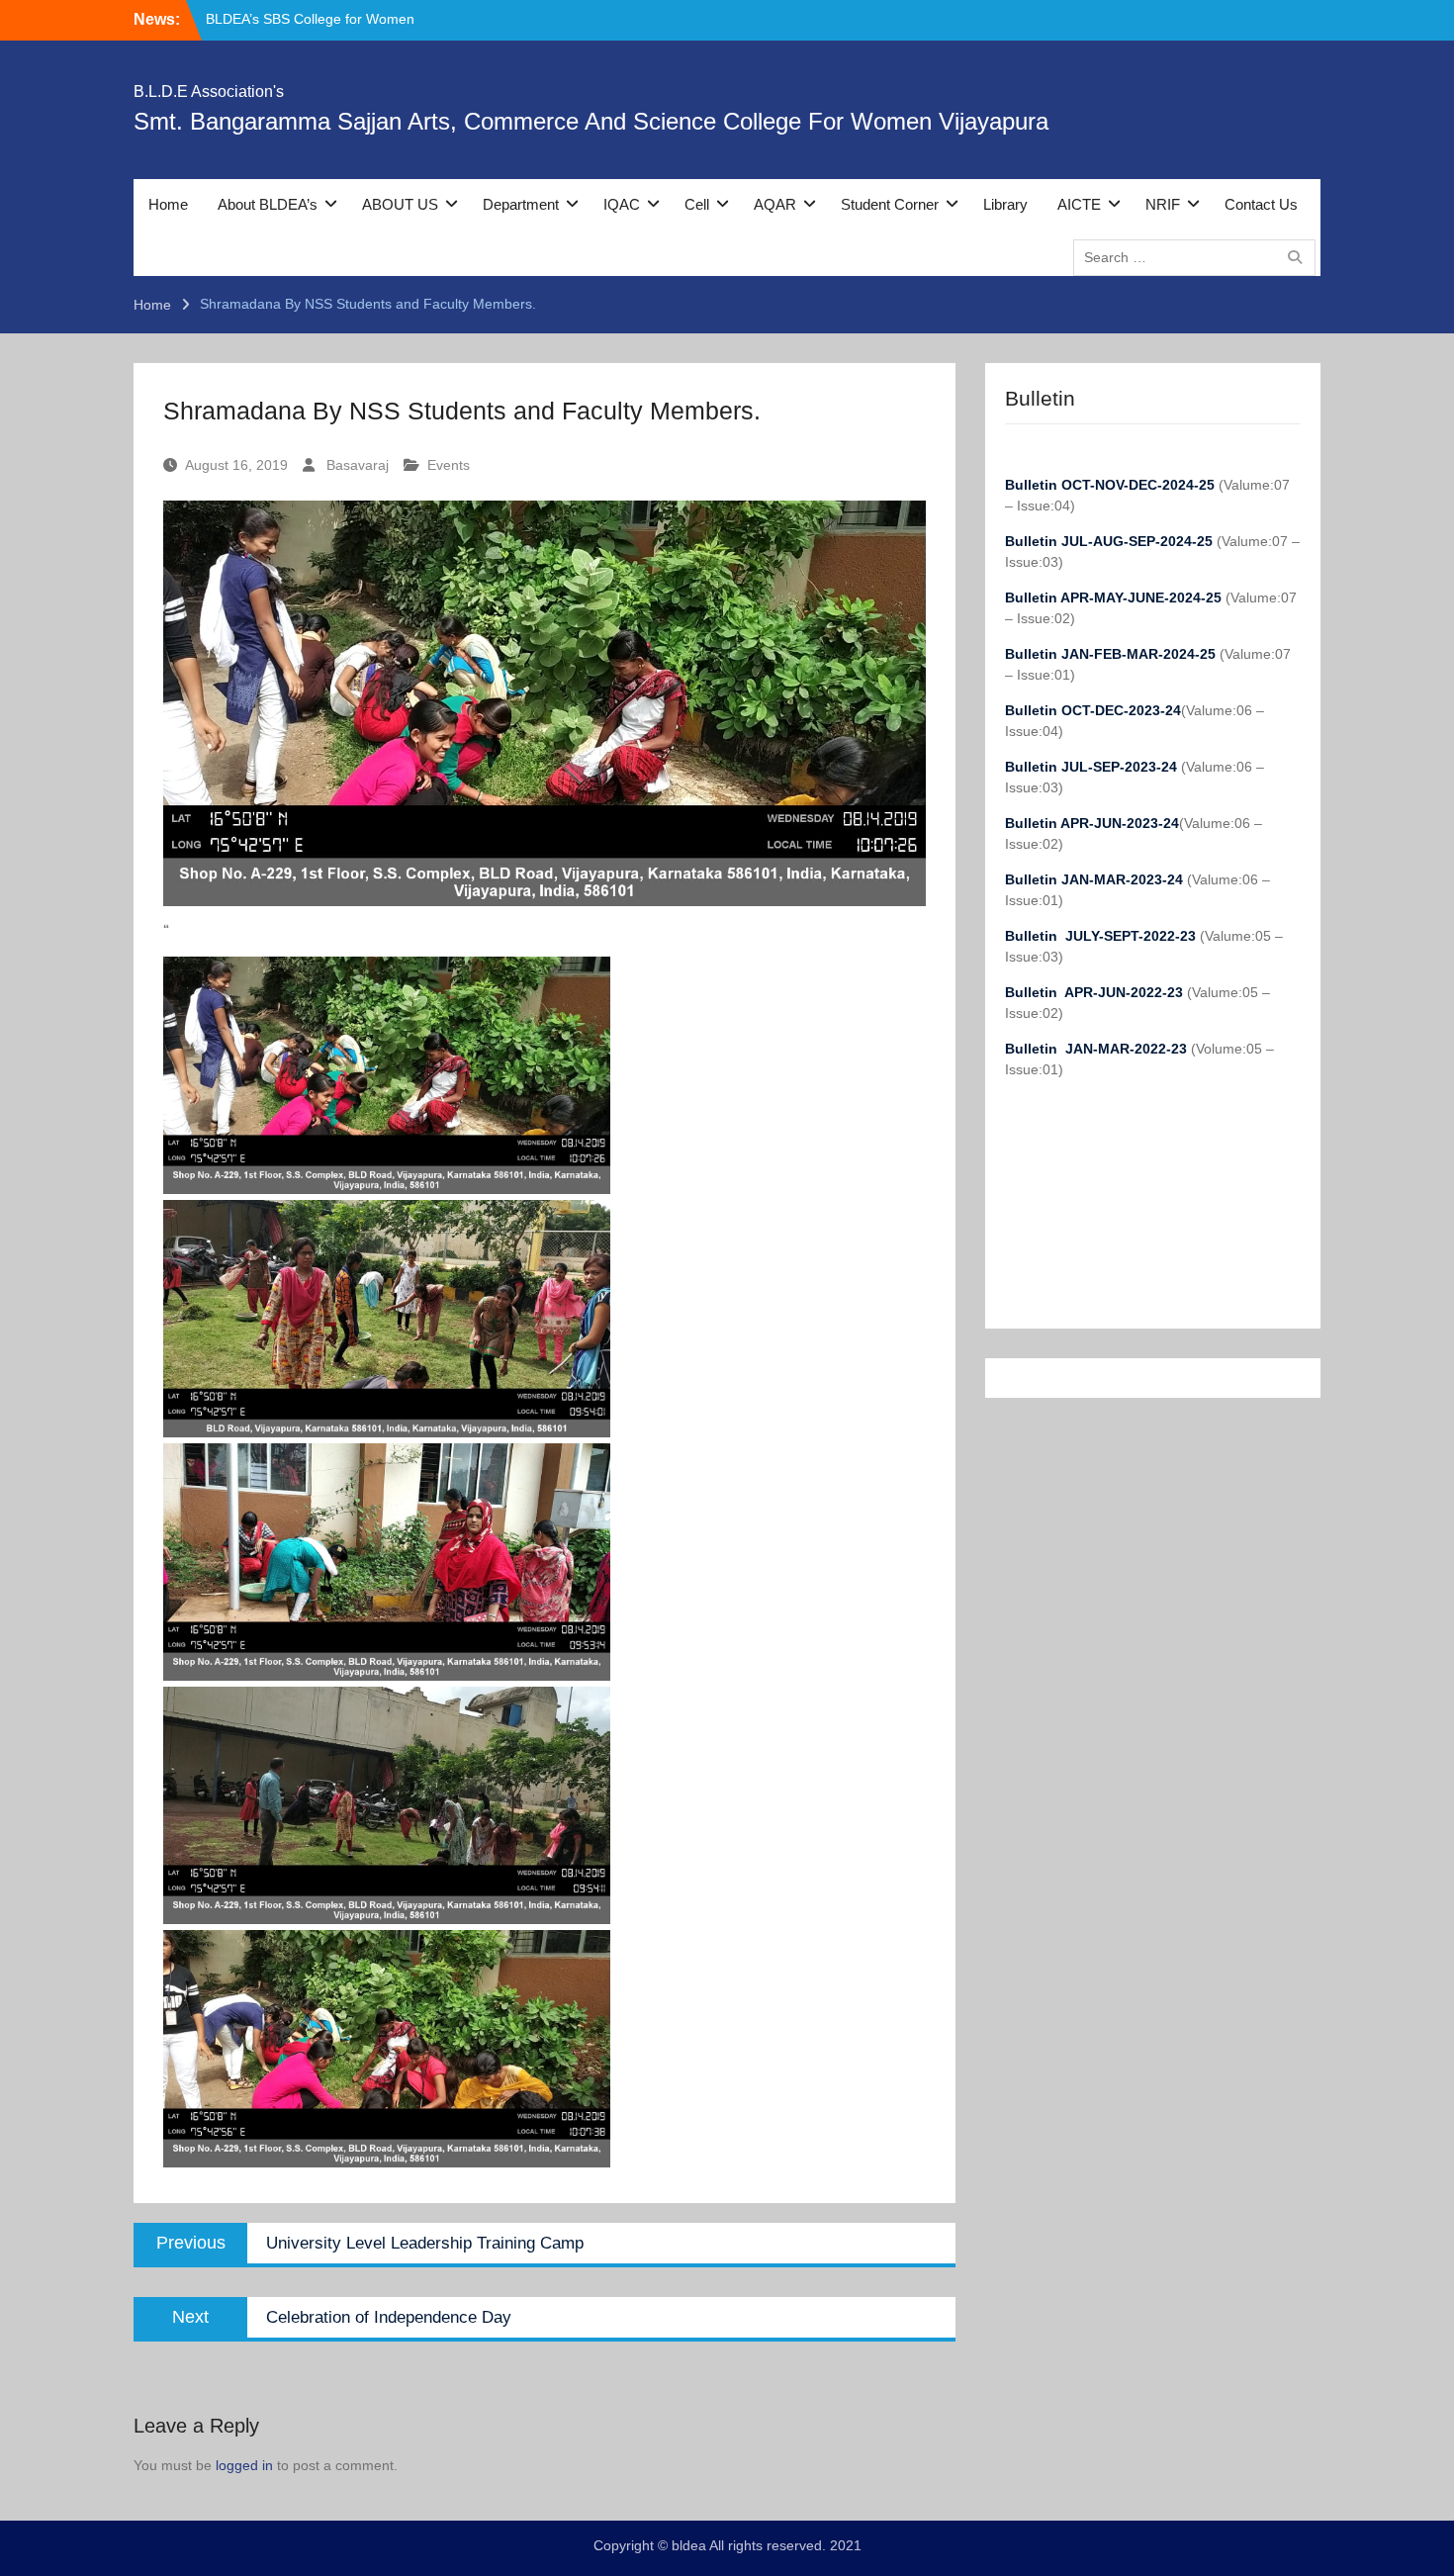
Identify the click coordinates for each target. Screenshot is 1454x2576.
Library (1005, 204)
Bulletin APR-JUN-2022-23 (1096, 992)
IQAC (622, 204)
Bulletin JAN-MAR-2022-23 (1098, 1049)
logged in (244, 2465)
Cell (697, 204)
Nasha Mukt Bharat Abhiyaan (297, 24)
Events (449, 465)
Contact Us (1261, 204)
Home (168, 204)
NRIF (1163, 204)
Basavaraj (358, 465)
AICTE (1079, 204)
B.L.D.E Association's (209, 92)
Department (521, 204)
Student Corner (890, 204)
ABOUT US (400, 204)
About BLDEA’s (268, 204)
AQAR (775, 204)
